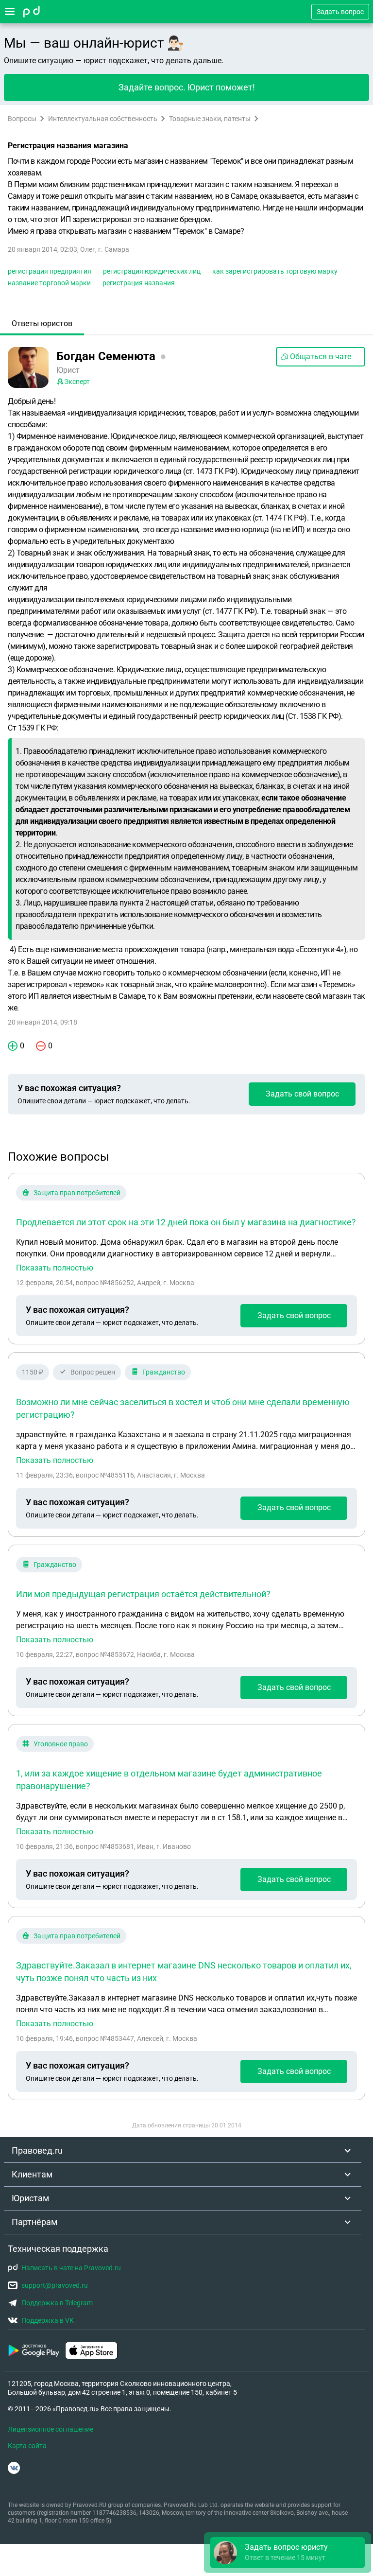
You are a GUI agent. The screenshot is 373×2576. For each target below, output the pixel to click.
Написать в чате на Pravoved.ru (71, 2268)
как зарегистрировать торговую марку (275, 271)
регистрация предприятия (50, 271)
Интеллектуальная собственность (103, 119)
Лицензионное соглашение (51, 2429)
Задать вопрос (340, 12)
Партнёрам (34, 2222)
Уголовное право (61, 1744)
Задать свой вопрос (302, 1094)
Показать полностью (55, 1268)
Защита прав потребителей (77, 1193)
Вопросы (22, 119)
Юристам (30, 2198)
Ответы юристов (42, 323)
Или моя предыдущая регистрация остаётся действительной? (143, 1594)
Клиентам (32, 2174)
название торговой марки (49, 283)
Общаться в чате (321, 357)
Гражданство (164, 1372)
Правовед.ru (37, 2150)
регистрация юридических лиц (152, 271)
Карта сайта (27, 2446)
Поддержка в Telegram (57, 2303)
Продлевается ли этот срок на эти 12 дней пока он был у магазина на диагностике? (186, 1222)
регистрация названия (139, 283)
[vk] (14, 2468)
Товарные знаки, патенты (210, 119)
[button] (288, 2553)
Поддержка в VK (48, 2320)
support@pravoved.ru (55, 2285)
